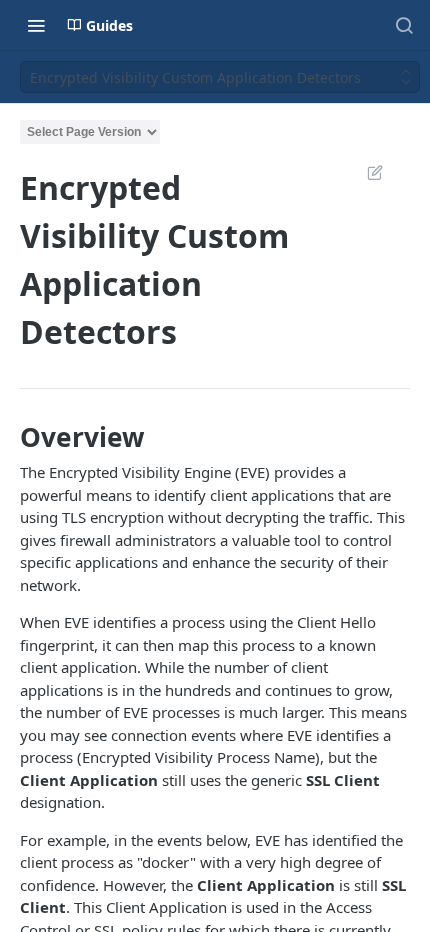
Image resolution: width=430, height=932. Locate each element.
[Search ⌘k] (404, 25)
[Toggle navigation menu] (36, 25)
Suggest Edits (365, 172)
